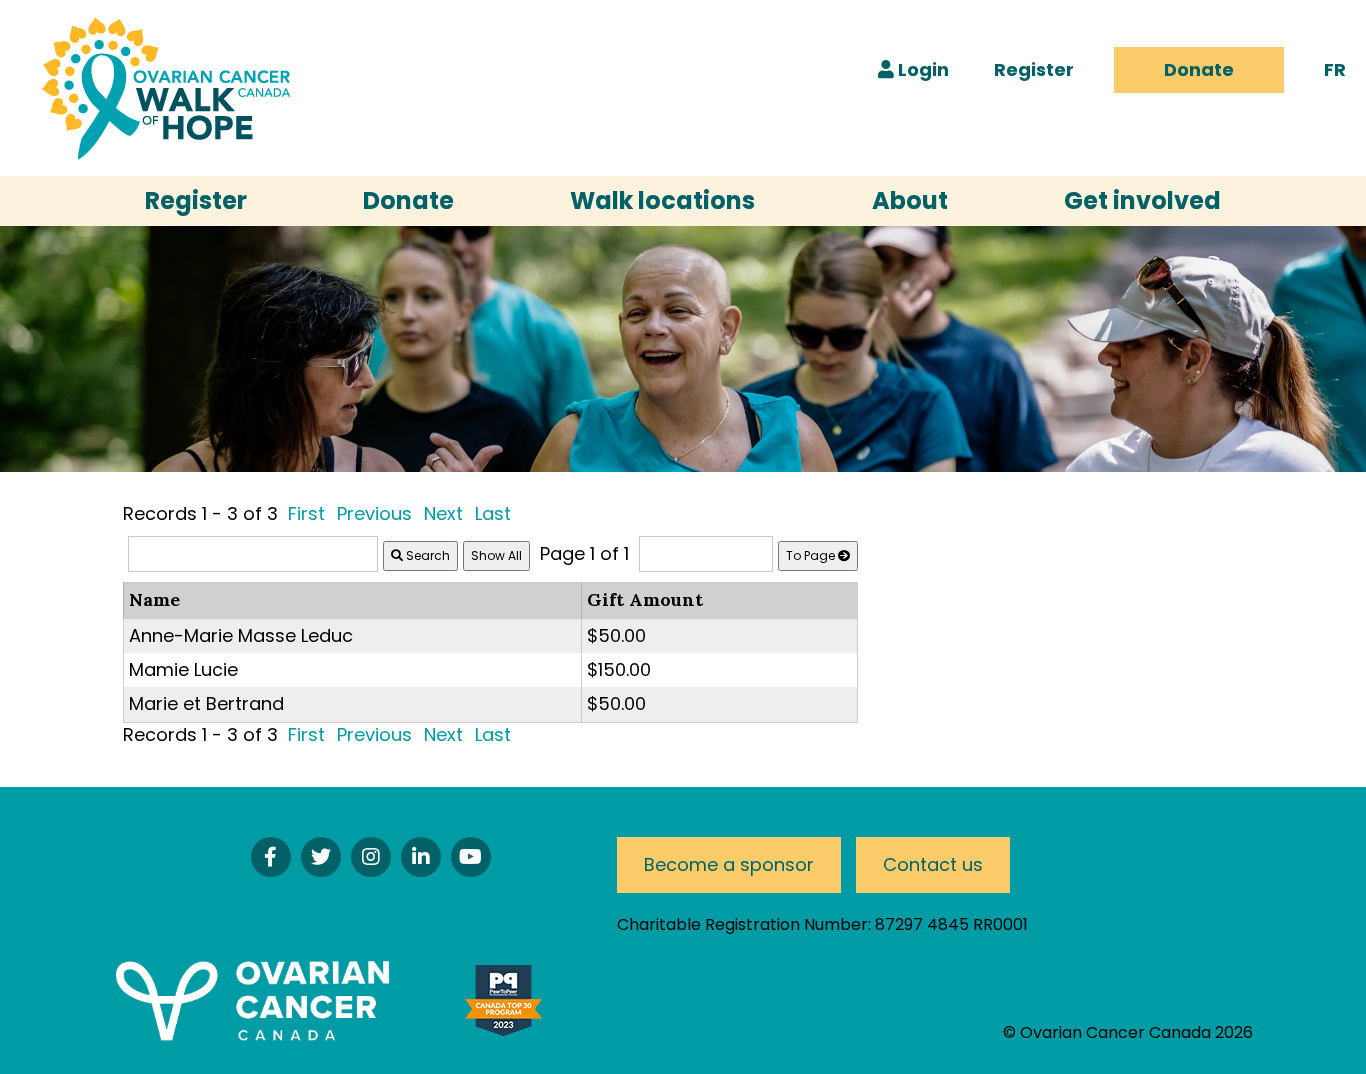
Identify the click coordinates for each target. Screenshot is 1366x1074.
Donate (1199, 69)
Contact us (933, 864)
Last (493, 513)
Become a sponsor (729, 864)
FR (1335, 69)
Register (1034, 69)
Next (443, 513)
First (306, 513)
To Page (812, 555)
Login (921, 69)
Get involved (1142, 200)
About (910, 200)
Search (426, 555)
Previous (374, 513)
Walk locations (662, 200)
